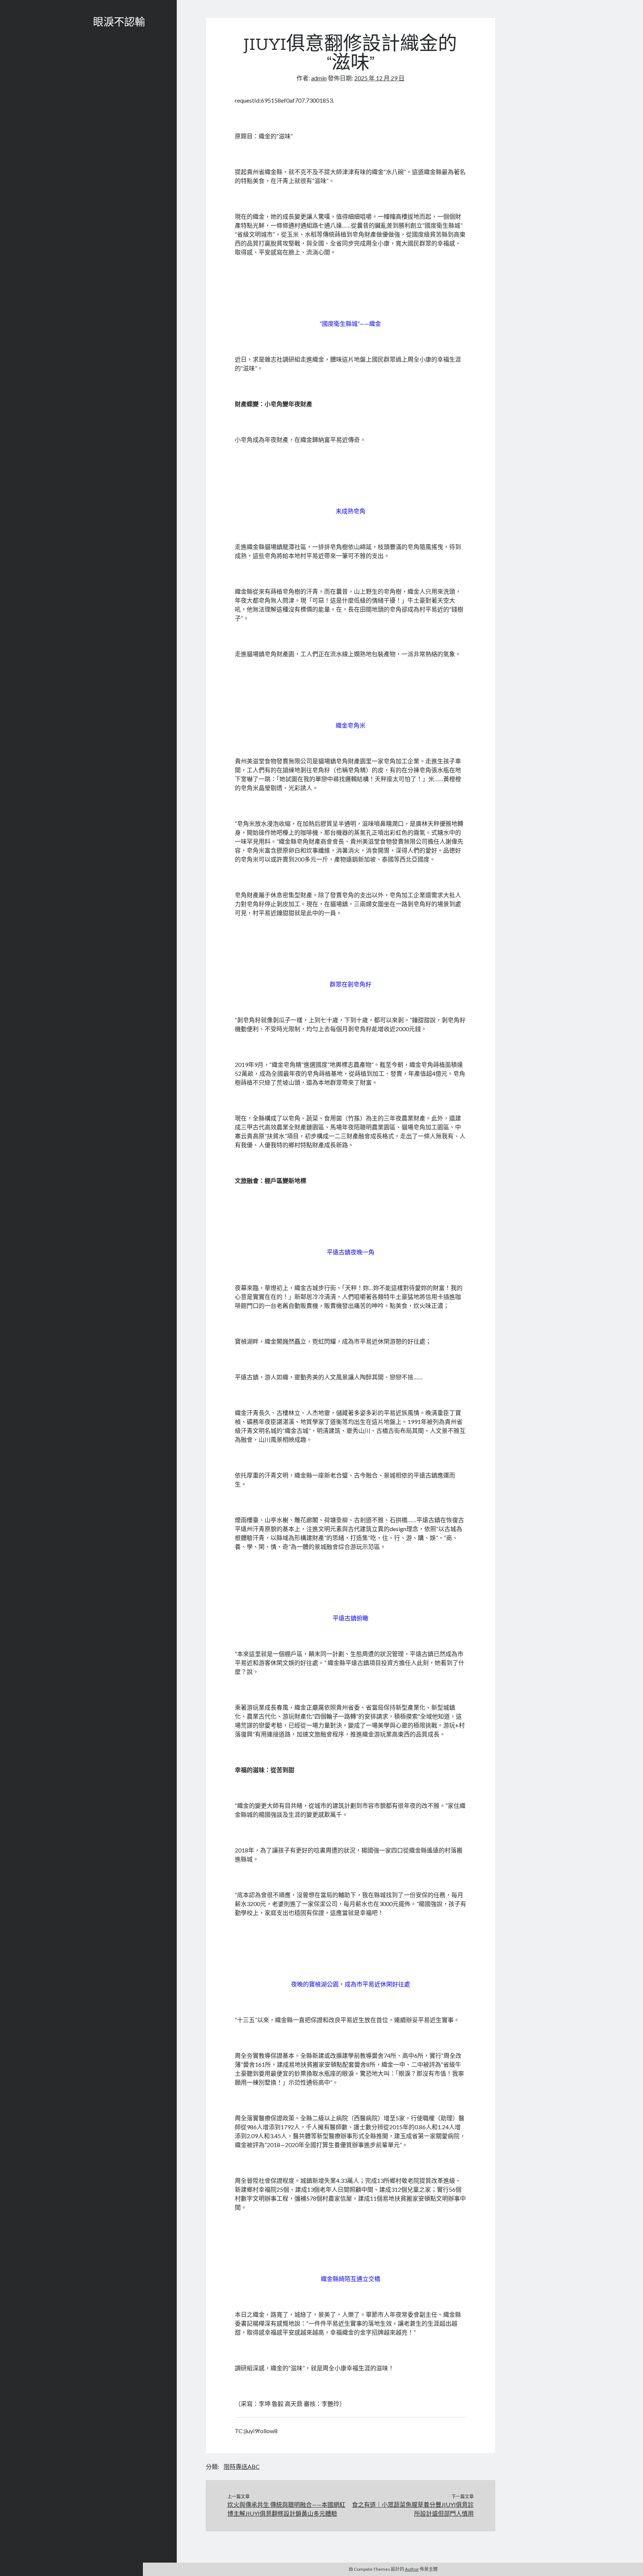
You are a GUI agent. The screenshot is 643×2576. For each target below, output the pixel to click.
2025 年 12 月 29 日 (379, 78)
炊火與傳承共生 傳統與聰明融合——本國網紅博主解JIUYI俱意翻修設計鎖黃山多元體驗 (286, 2509)
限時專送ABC (242, 2466)
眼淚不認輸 (119, 23)
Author (412, 2569)
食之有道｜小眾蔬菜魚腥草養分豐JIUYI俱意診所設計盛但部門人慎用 (413, 2509)
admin (319, 78)
